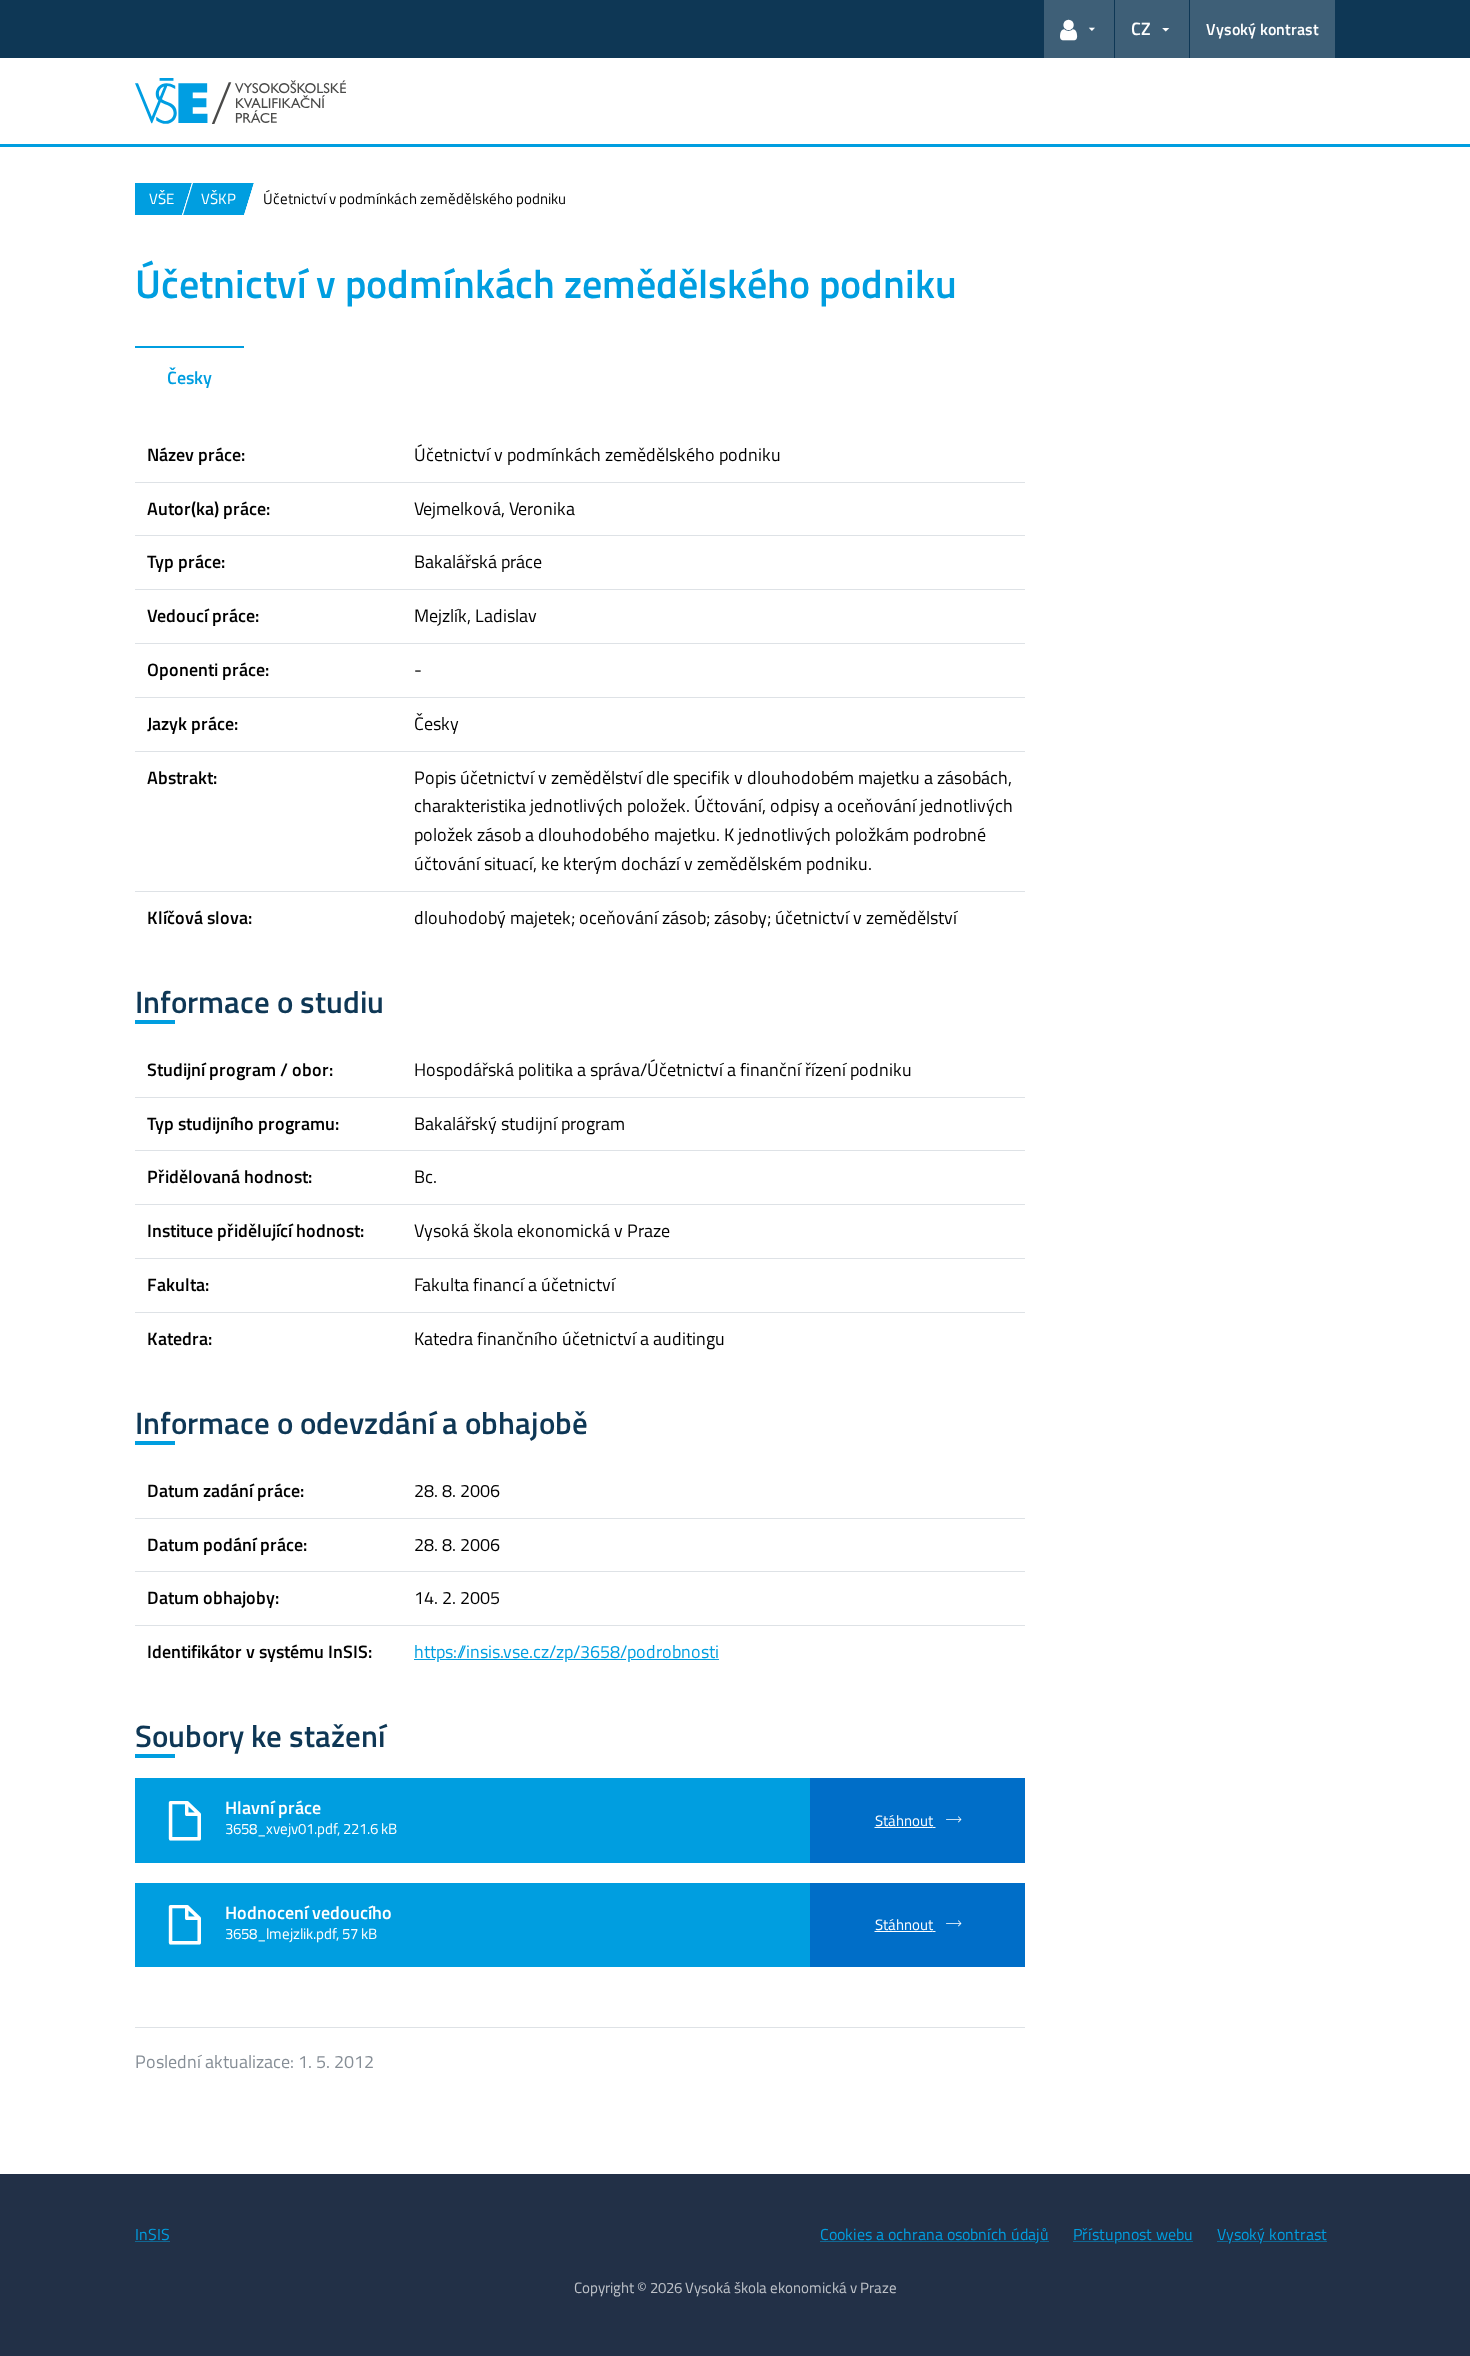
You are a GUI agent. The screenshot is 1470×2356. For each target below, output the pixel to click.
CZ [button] (1141, 28)
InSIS (152, 2234)
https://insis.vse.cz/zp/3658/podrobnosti (566, 1651)
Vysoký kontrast (1262, 29)
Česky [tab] (189, 377)
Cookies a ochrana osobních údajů (934, 2234)
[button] (1079, 29)
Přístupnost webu (1133, 2234)
